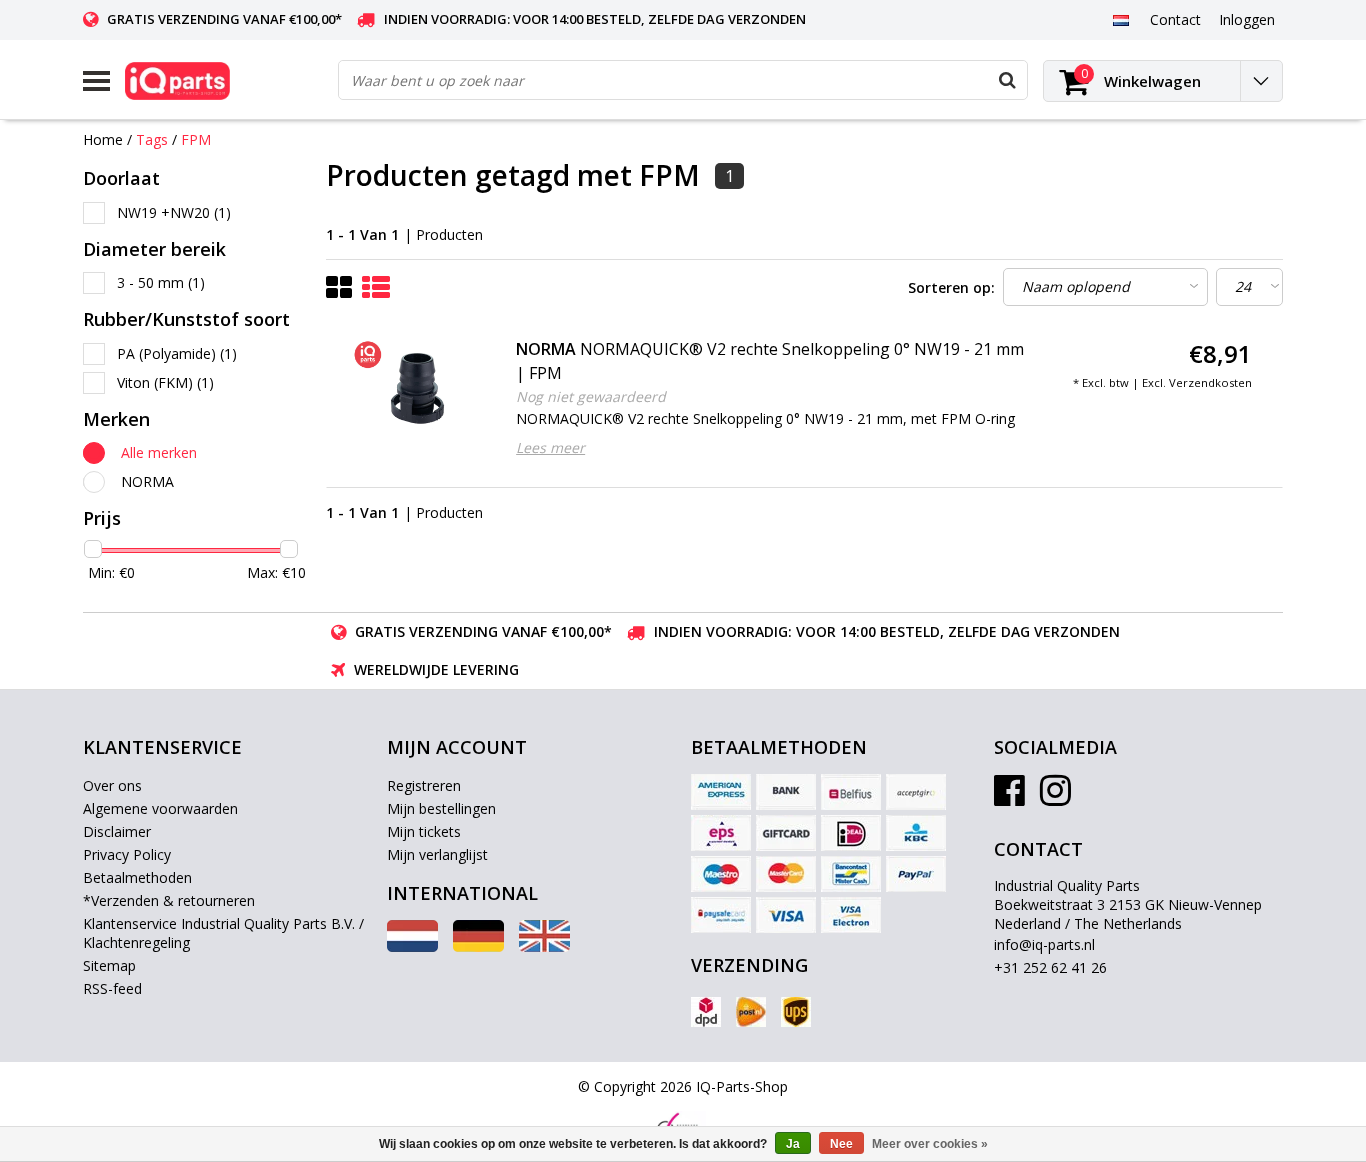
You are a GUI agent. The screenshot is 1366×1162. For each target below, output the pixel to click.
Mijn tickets (424, 831)
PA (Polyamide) (177, 353)
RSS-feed (112, 988)
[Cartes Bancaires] (916, 792)
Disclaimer (117, 831)
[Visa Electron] (851, 915)
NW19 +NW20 (174, 212)
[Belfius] (851, 792)
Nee (841, 1144)
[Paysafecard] (721, 915)
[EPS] (721, 833)
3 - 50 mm (161, 282)
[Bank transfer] (786, 792)
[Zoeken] (1007, 80)
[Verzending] (706, 1012)
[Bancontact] (851, 874)
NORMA (147, 481)
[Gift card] (786, 833)
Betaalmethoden (137, 877)
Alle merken (159, 452)
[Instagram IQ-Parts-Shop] (1055, 797)
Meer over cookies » (930, 1144)
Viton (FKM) (165, 382)
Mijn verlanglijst (437, 854)
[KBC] (916, 833)
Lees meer (550, 447)
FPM (196, 139)
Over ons (112, 785)
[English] (544, 946)
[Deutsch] (478, 946)
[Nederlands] (1120, 19)
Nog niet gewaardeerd (591, 396)
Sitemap (109, 965)
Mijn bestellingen (441, 808)
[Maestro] (721, 874)
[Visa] (786, 915)
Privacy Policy (127, 854)
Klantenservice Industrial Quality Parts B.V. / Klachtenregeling (223, 933)
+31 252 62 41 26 (1050, 967)
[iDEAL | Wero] (851, 833)
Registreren (424, 785)
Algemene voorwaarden (160, 808)
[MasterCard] (786, 874)
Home (103, 139)
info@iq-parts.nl (1044, 944)
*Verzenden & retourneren (169, 900)
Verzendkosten (1210, 382)
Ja (793, 1144)
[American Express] (721, 792)
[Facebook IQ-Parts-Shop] (1009, 797)
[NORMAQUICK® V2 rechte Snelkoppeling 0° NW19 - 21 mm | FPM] (418, 388)
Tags (152, 139)
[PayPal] (916, 874)
